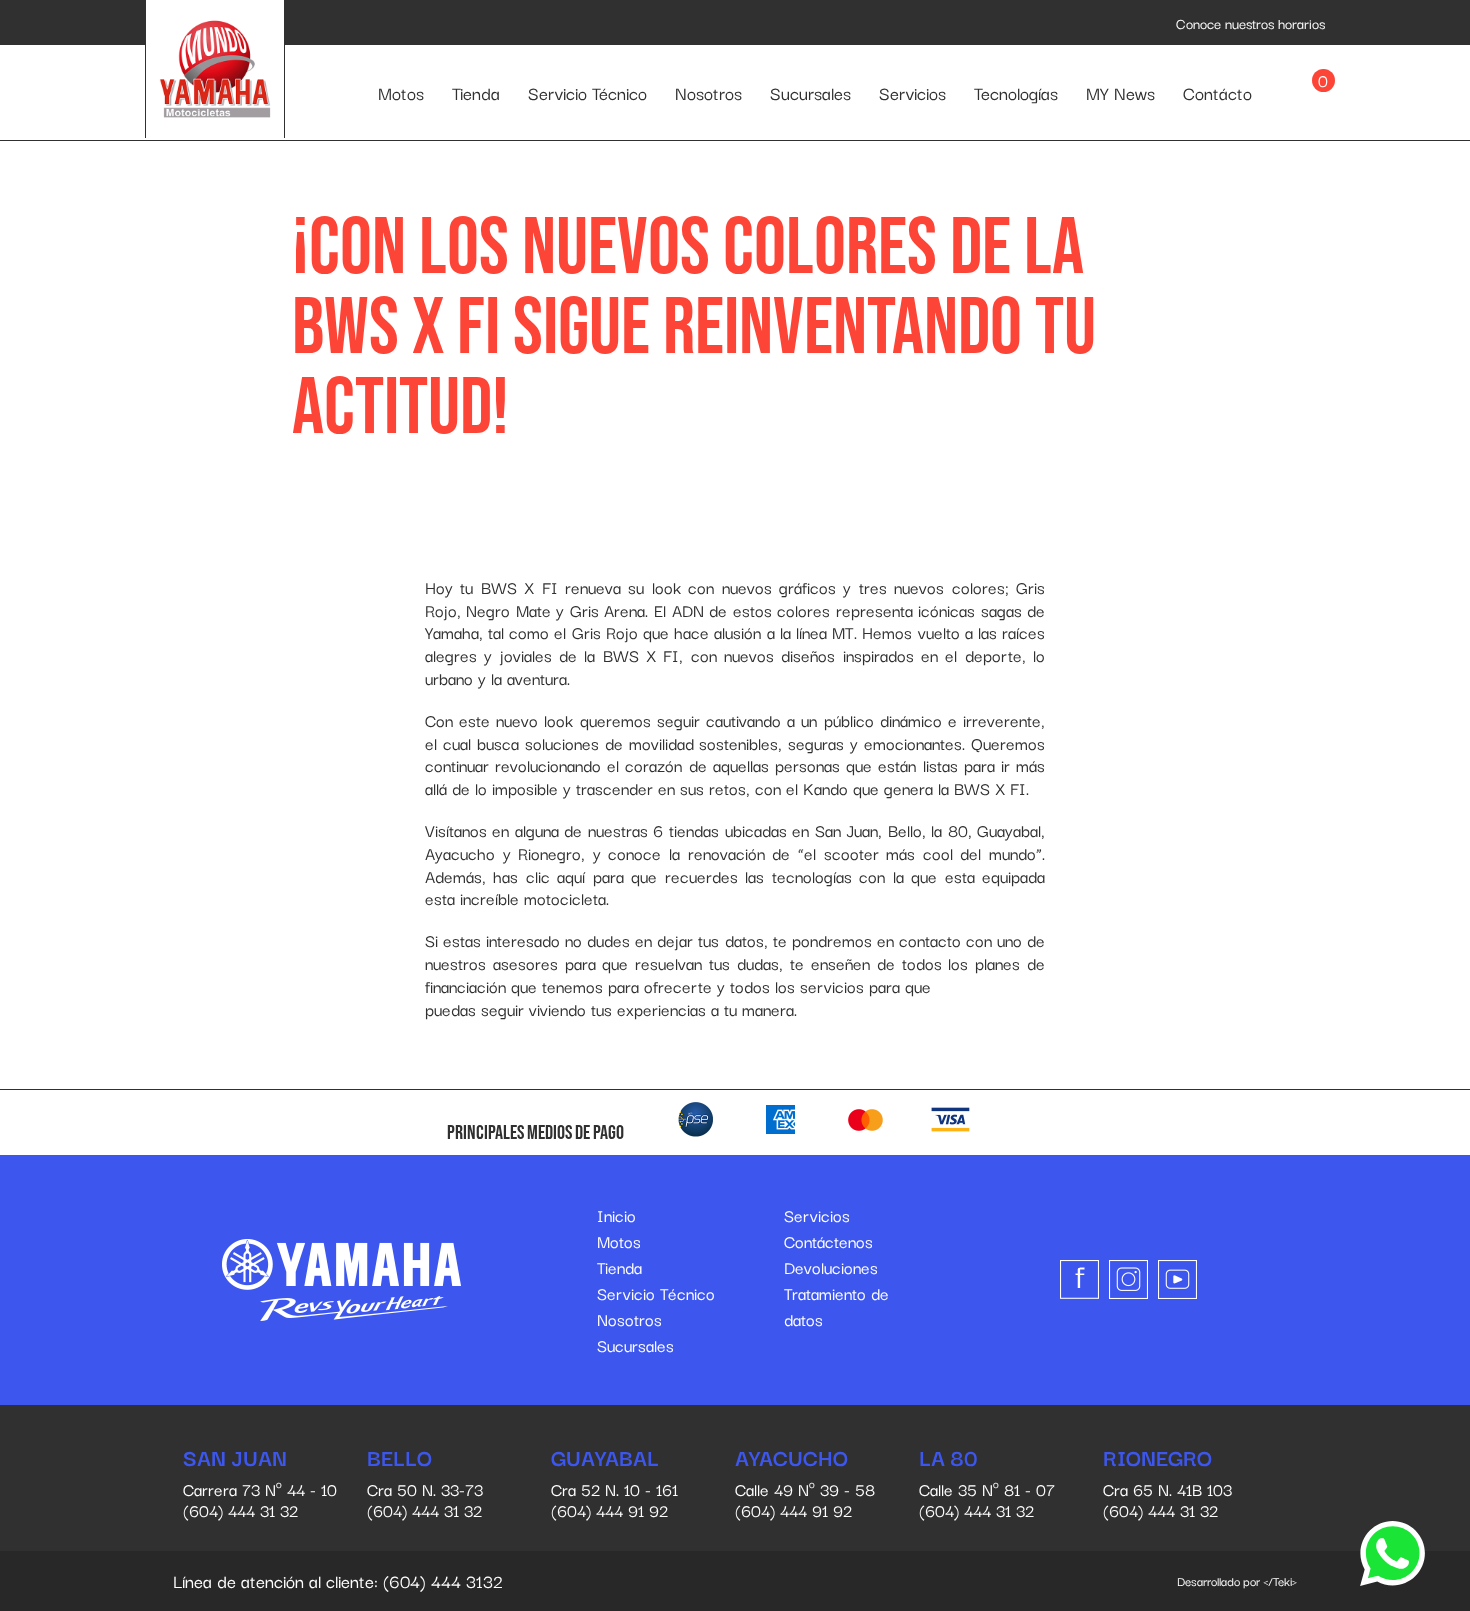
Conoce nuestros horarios (1250, 23)
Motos (401, 92)
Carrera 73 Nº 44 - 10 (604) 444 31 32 (260, 1484)
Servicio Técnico (587, 92)
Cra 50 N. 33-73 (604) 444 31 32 (425, 1484)
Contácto (1217, 92)
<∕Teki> (1280, 1580)
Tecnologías (1016, 92)
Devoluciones (831, 1267)
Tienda (476, 92)
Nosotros (708, 92)
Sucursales (810, 92)
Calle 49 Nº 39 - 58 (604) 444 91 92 (805, 1484)
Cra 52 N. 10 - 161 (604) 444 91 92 (614, 1484)
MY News (1120, 92)
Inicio (616, 1215)
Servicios (912, 92)
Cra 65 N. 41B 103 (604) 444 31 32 (1167, 1484)
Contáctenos (828, 1241)
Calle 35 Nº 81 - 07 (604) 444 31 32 (987, 1484)
